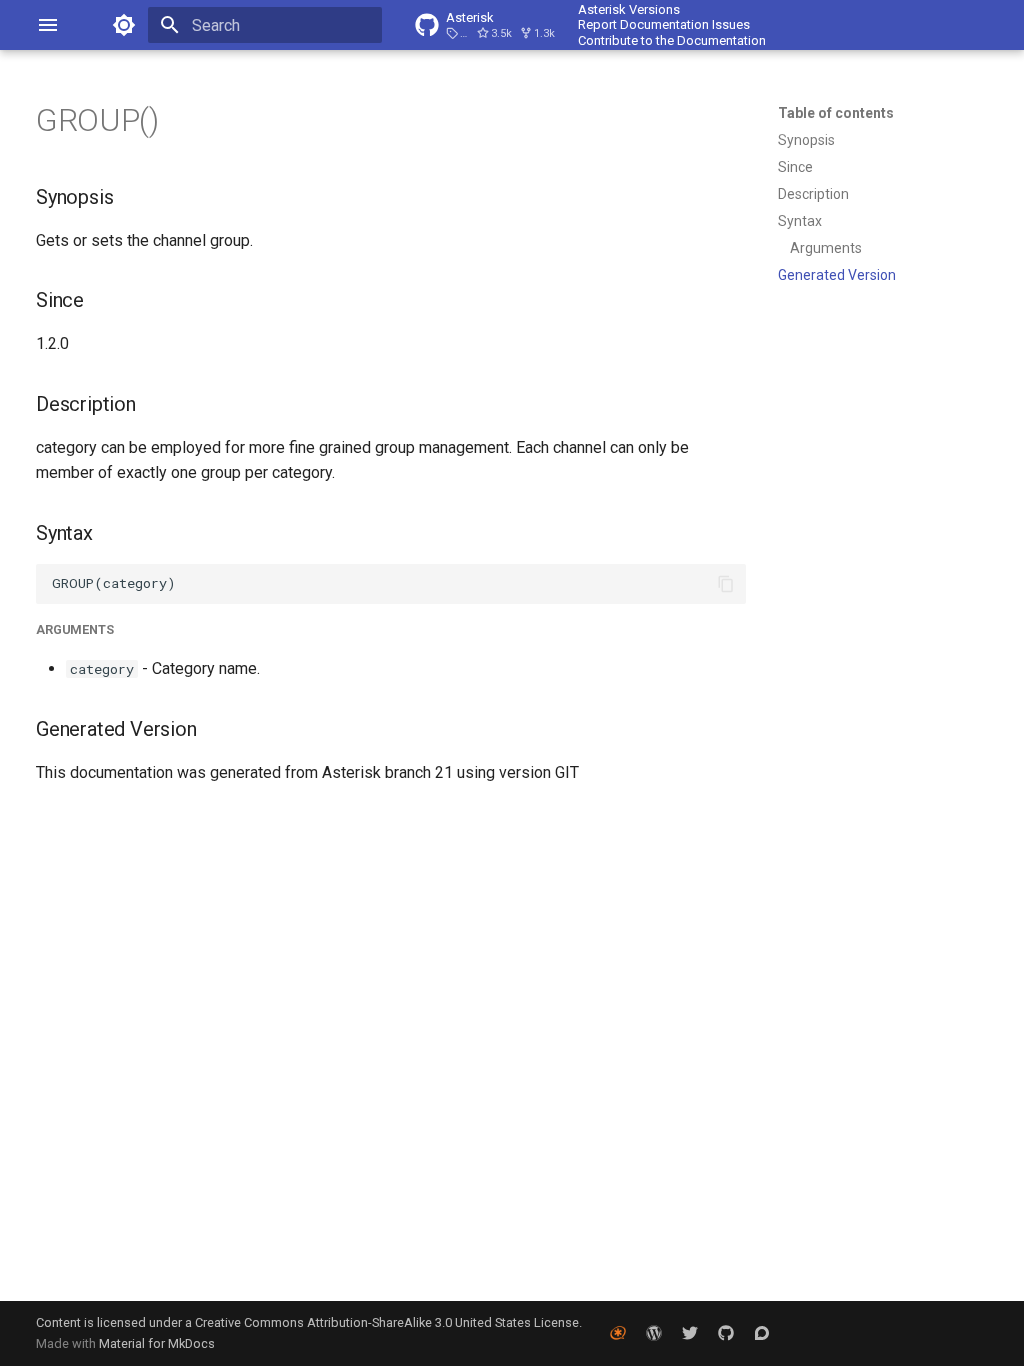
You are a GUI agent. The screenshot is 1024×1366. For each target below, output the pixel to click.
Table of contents (836, 113)
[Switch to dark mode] (124, 25)
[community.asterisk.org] (762, 1333)
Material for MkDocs (157, 1343)
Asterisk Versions (629, 9)
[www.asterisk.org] (618, 1333)
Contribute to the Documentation (672, 40)
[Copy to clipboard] (726, 584)
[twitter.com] (690, 1333)
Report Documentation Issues (664, 24)
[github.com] (726, 1333)
